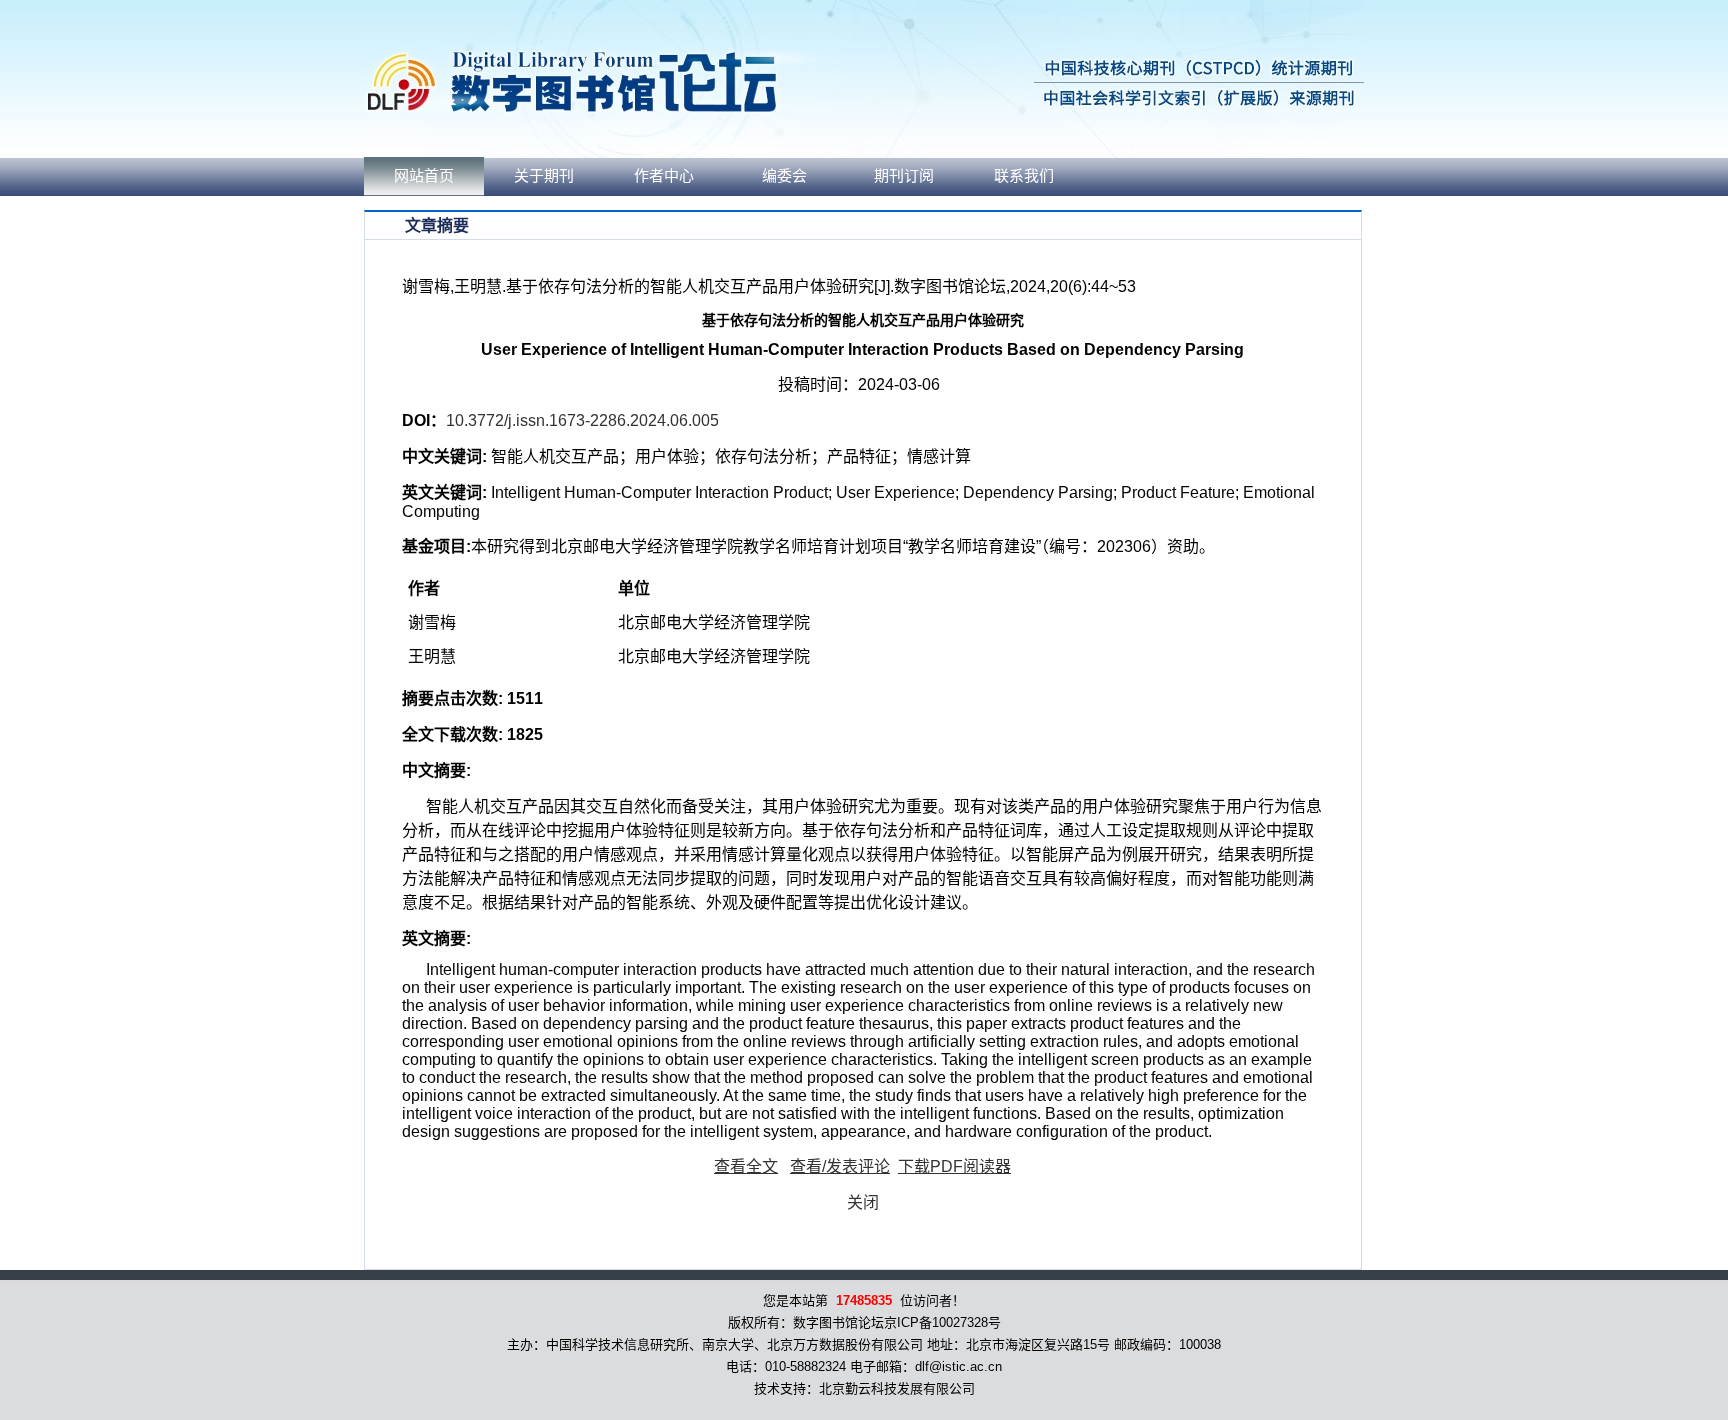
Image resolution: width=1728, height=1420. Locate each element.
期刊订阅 (904, 176)
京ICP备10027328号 (942, 1322)
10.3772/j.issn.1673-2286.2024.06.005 (582, 420)
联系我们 (1024, 176)
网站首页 (424, 176)
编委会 (784, 176)
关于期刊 (544, 176)
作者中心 (664, 176)
